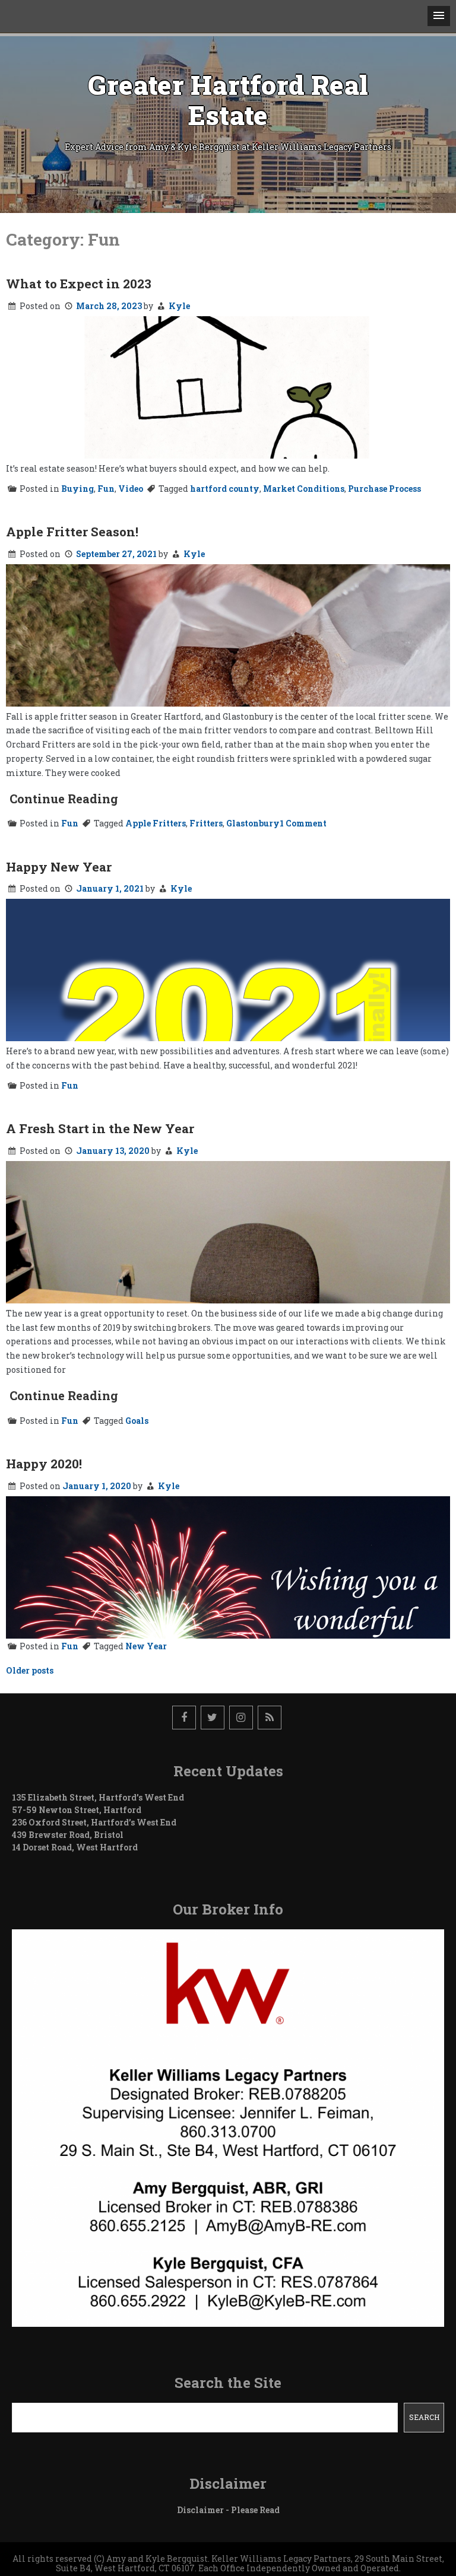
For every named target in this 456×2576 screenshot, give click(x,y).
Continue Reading (64, 799)
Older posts (30, 1670)
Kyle (179, 306)
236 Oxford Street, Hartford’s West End (94, 1822)
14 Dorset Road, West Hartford (75, 1847)
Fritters (206, 823)
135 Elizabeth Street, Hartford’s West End (98, 1797)
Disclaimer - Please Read (228, 2510)
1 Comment (303, 823)
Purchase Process (384, 489)
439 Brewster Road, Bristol (68, 1835)
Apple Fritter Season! (72, 532)
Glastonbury (253, 823)
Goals (137, 1421)
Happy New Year (59, 867)
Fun (106, 489)
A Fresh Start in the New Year (100, 1128)
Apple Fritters (156, 823)
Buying (77, 489)
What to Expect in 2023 (79, 284)
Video (131, 489)
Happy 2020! (44, 1464)
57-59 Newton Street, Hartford (77, 1810)
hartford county (225, 489)
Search (424, 2417)
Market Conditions (304, 489)
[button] (439, 16)
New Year (146, 1646)
